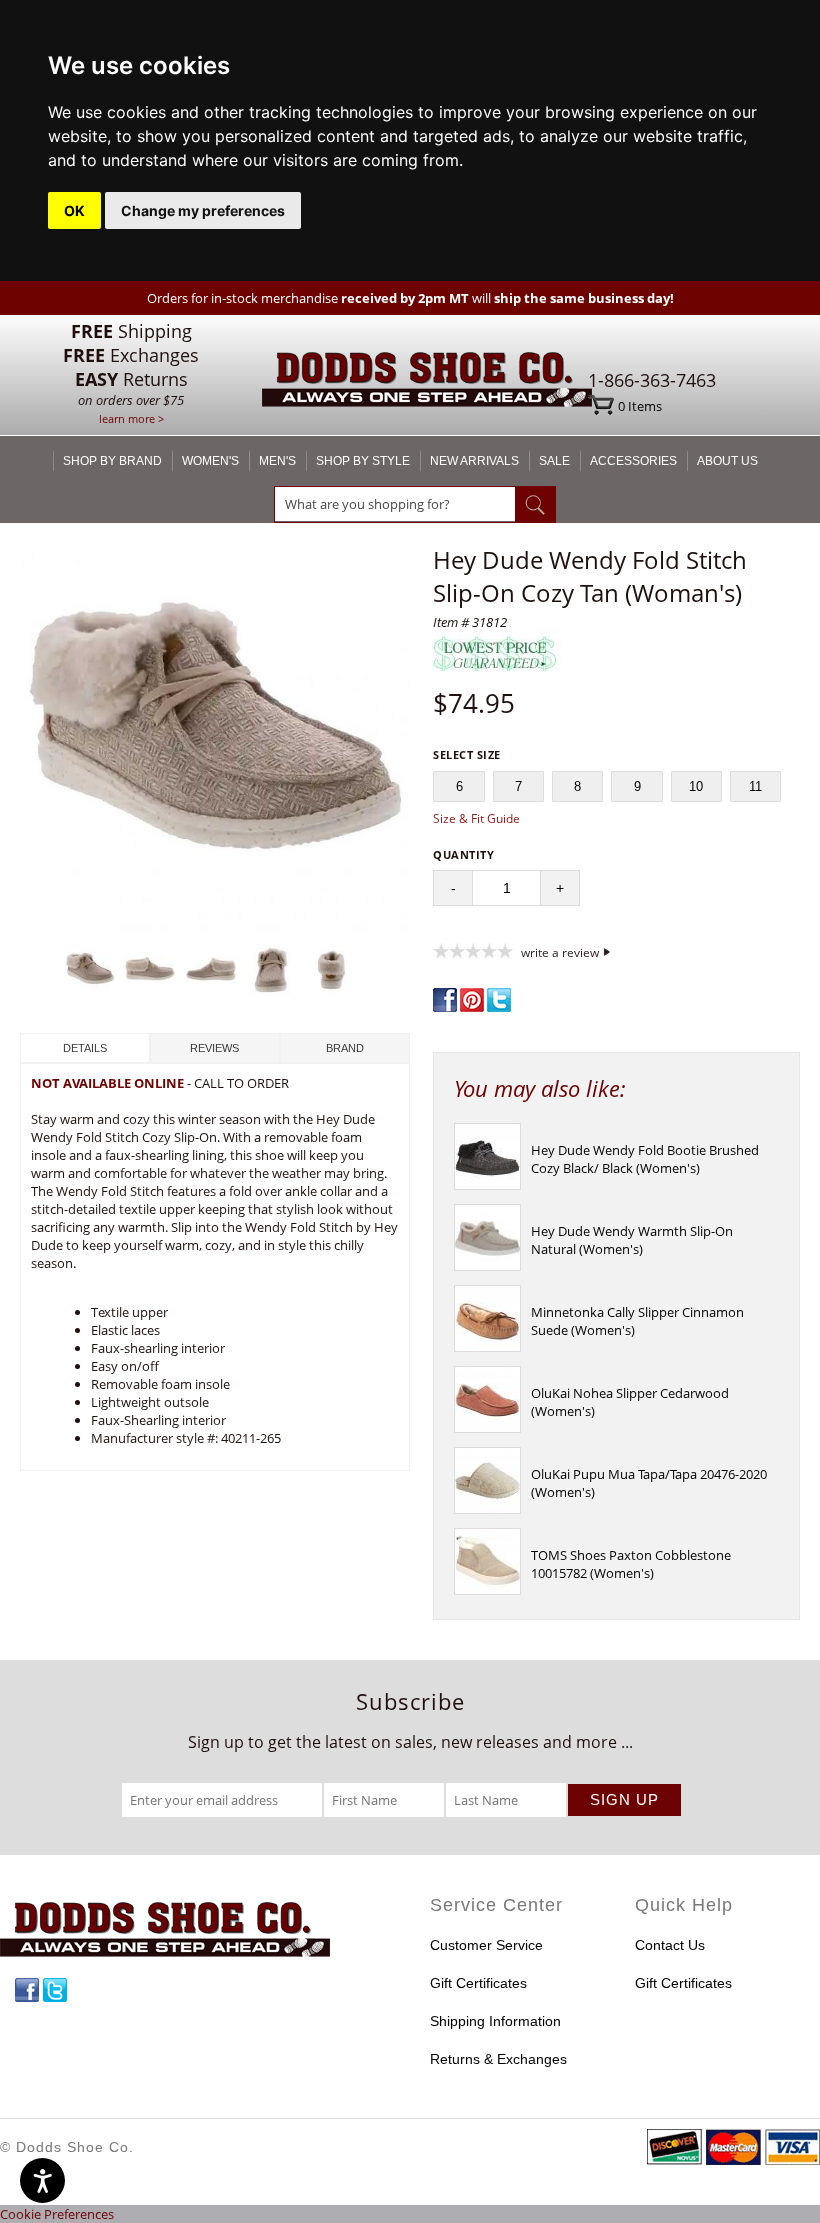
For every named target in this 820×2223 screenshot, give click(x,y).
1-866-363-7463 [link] (652, 380)
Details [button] (85, 1048)
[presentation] (487, 1185)
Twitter (55, 1990)
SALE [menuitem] (554, 461)
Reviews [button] (214, 1048)
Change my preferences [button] (203, 210)
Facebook (27, 1990)
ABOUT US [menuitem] (727, 461)
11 (755, 786)
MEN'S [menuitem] (277, 461)
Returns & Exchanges (498, 2059)
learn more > (131, 418)
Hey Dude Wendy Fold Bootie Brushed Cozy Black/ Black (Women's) (645, 1159)
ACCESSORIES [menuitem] (633, 461)
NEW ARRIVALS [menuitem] (474, 461)
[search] (395, 504)
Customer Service (486, 1945)
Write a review (560, 952)
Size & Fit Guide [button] (476, 818)
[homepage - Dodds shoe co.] (427, 382)
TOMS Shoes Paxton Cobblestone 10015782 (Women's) (631, 1564)
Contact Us (670, 1945)
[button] (215, 740)
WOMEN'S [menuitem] (210, 461)
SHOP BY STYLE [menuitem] (363, 461)
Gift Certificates (478, 1983)
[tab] (85, 1048)
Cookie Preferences (57, 2214)
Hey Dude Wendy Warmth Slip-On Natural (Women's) (632, 1240)
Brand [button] (345, 1048)
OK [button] (74, 210)
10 (696, 786)
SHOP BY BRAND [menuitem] (112, 461)
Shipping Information (495, 2021)
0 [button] (640, 406)
